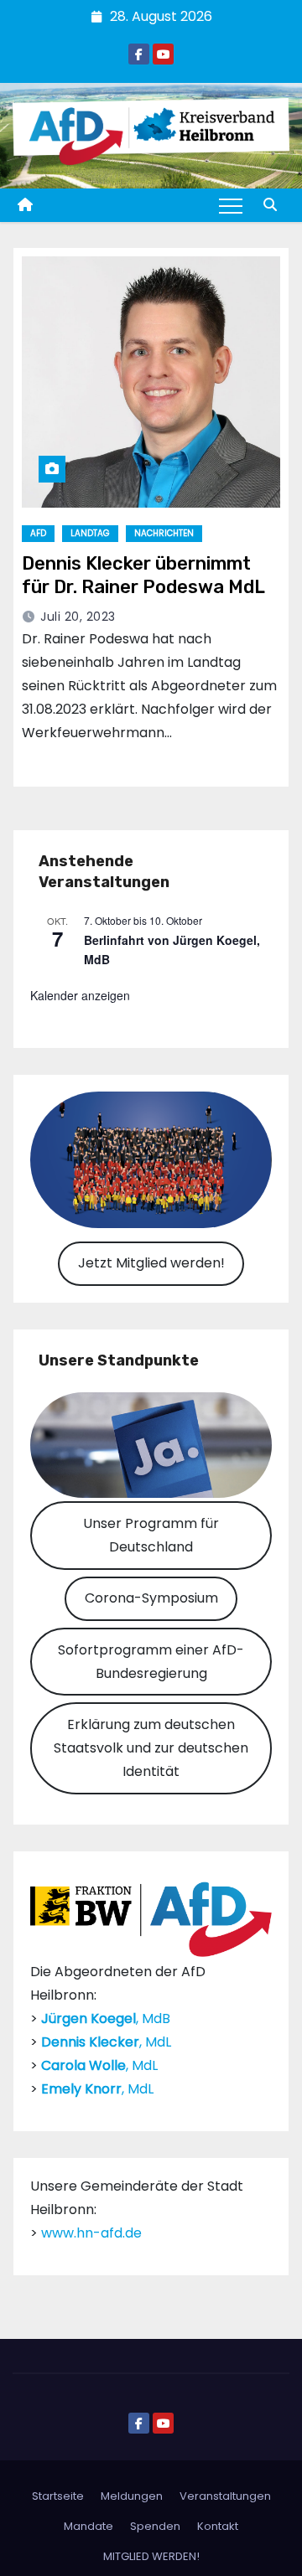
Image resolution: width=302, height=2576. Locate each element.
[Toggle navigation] (231, 205)
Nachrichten (164, 533)
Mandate (89, 2526)
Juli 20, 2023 (78, 617)
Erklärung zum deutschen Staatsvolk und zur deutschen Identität (151, 1748)
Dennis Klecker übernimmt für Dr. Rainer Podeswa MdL (143, 575)
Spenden (155, 2526)
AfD (38, 533)
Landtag (90, 533)
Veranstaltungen (225, 2496)
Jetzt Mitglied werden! (151, 1263)
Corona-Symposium (151, 1598)
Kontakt (218, 2526)
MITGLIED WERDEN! (151, 2556)
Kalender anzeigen (80, 995)
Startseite (58, 2496)
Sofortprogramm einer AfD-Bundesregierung (151, 1662)
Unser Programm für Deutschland (151, 1535)
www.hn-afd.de (91, 2233)
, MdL (106, 2042)
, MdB (106, 2018)
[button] (270, 205)
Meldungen (132, 2496)
